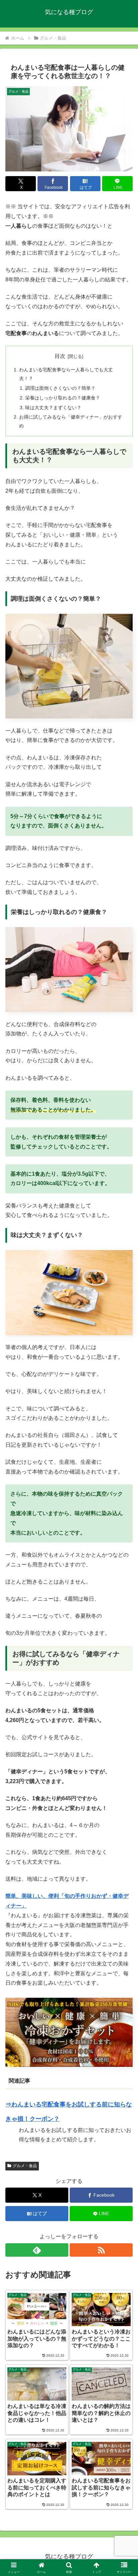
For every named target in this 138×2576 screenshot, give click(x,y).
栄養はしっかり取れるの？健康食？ (63, 398)
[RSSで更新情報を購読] (101, 2250)
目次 (60, 356)
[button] (124, 1495)
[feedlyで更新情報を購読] (37, 2250)
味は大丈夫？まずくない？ (53, 408)
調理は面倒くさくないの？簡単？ (60, 388)
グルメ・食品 (25, 2166)
